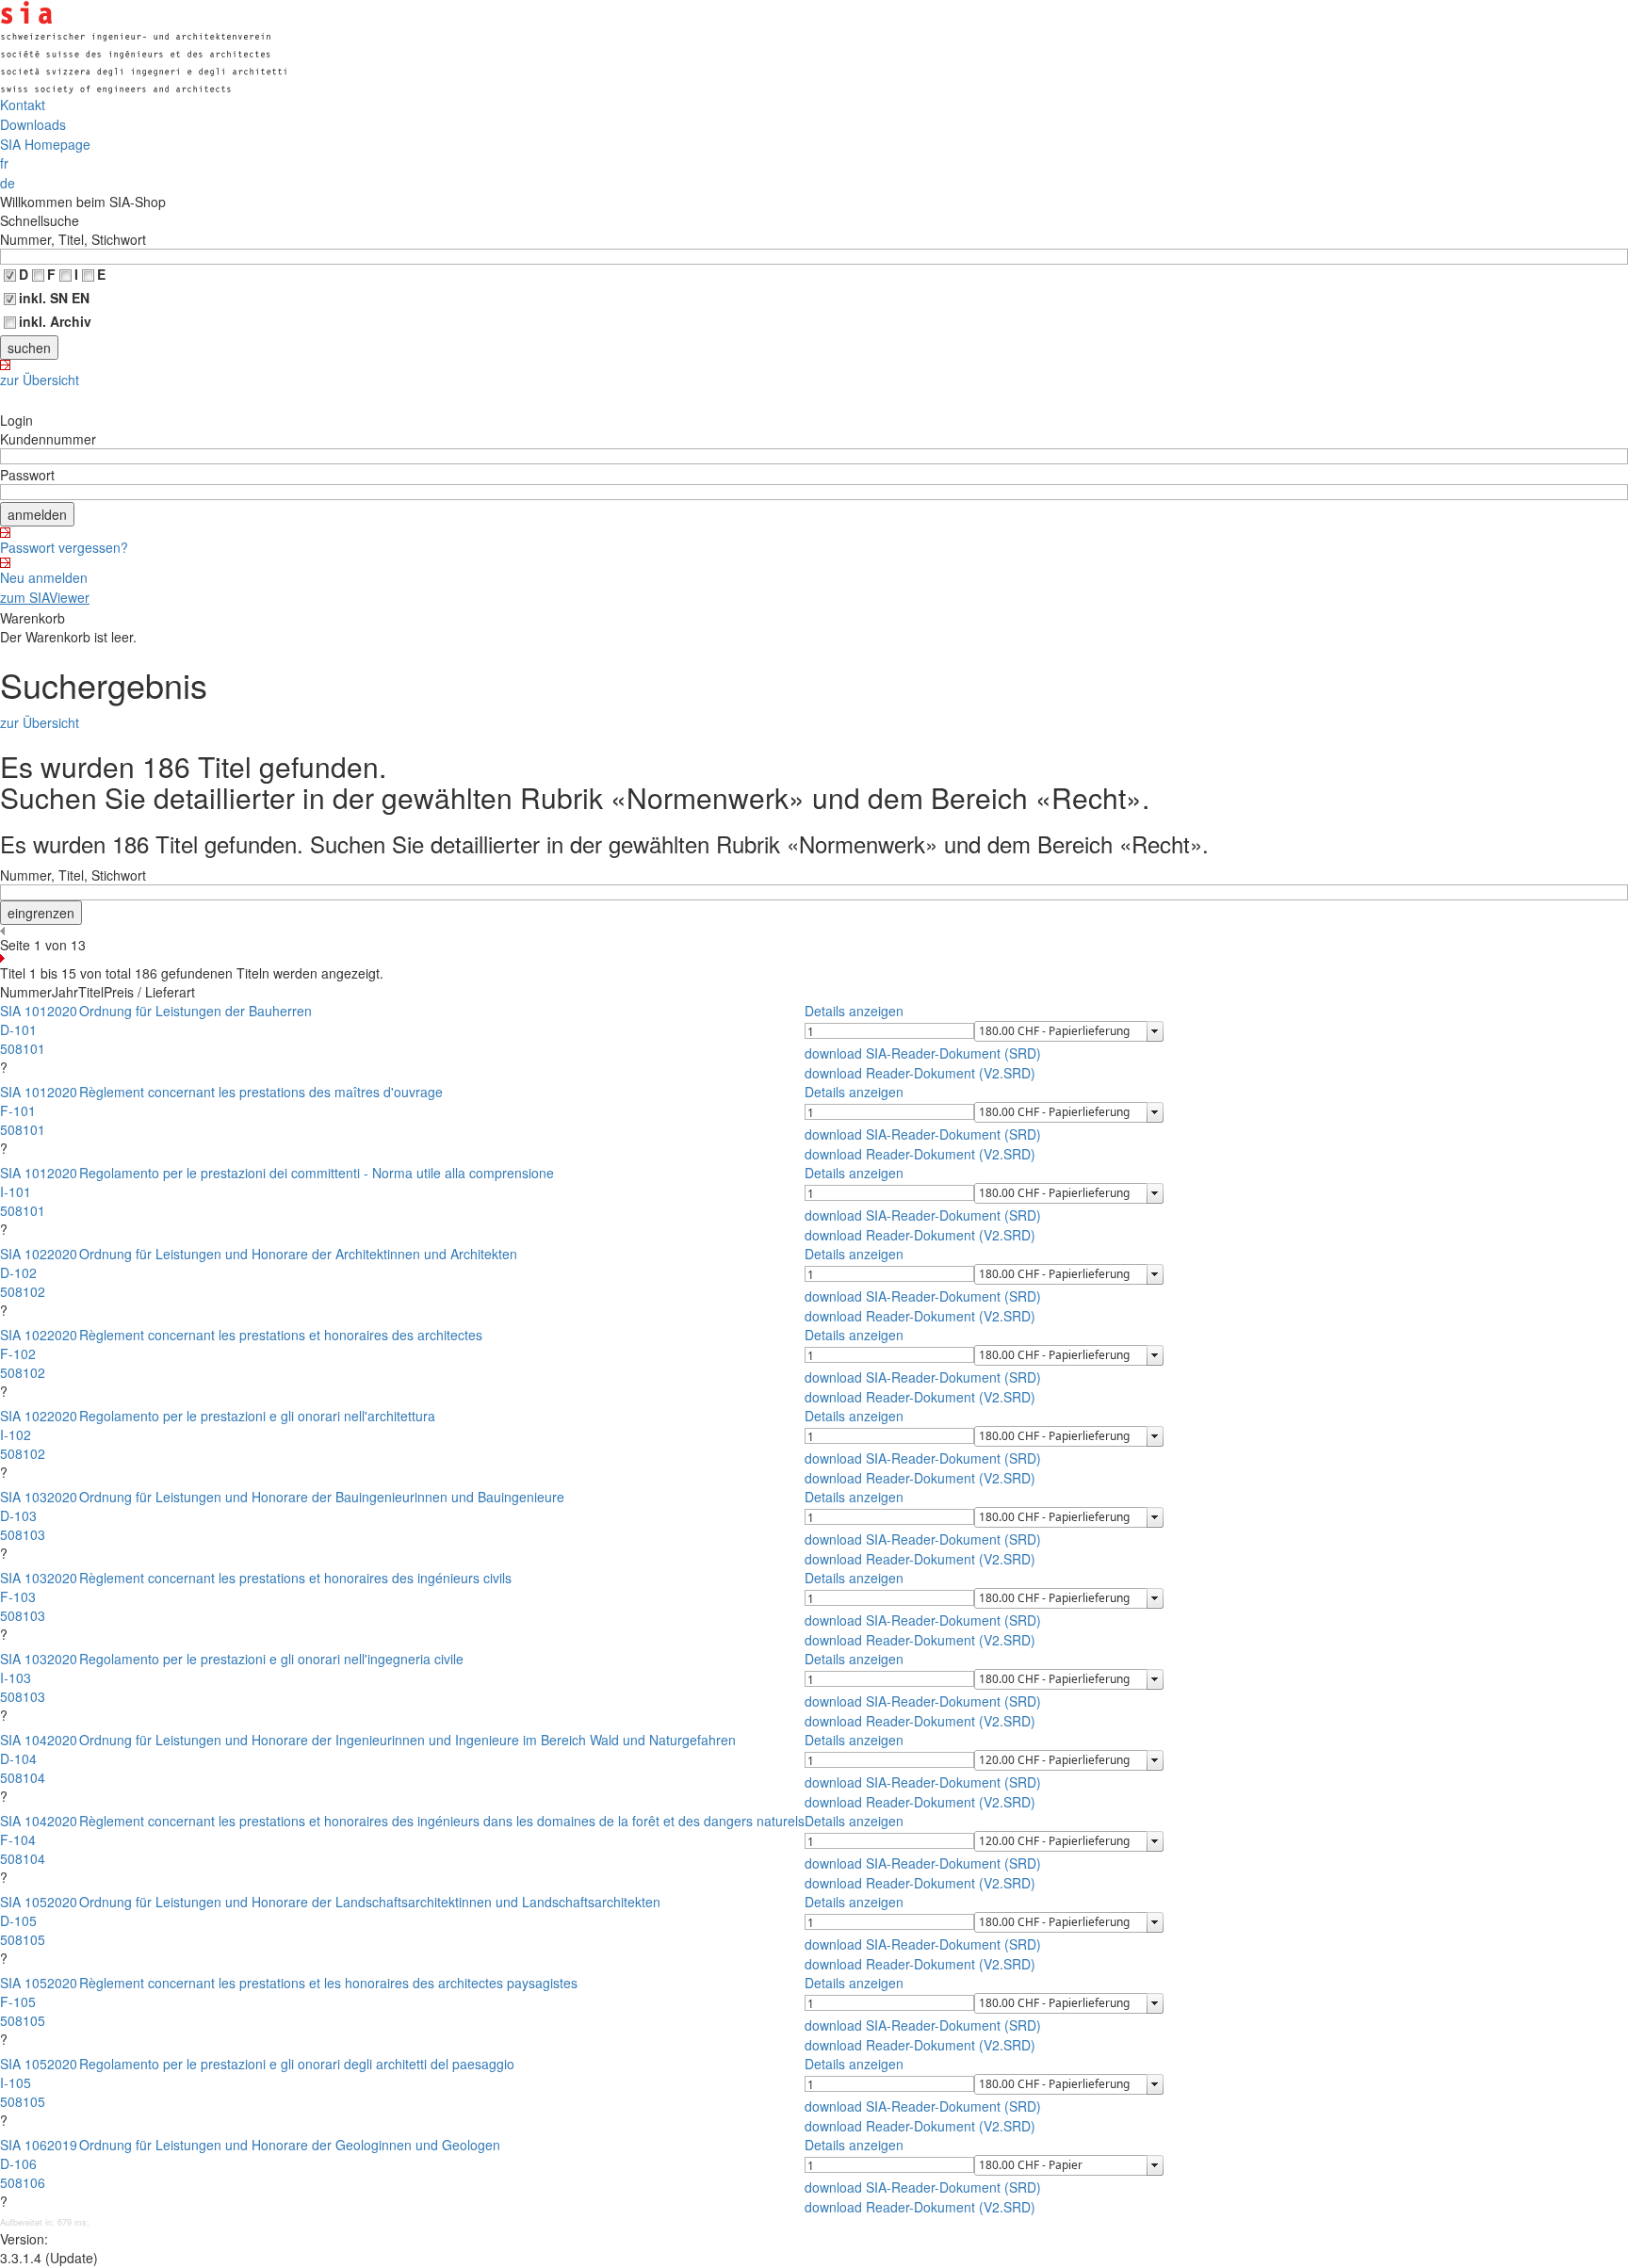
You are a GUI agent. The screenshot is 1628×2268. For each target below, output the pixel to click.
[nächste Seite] (814, 958)
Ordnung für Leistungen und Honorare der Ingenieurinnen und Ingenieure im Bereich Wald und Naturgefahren (407, 1740)
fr (4, 163)
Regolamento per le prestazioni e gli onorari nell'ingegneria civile (271, 1659)
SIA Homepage (45, 144)
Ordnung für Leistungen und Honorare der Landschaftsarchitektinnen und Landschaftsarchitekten (370, 1902)
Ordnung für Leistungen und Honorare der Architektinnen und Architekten (298, 1254)
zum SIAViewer (45, 597)
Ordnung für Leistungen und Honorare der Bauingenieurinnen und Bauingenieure (322, 1497)
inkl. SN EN (54, 298)
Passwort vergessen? (64, 547)
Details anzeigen (854, 1011)
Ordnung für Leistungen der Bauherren (195, 1011)
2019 (62, 2145)
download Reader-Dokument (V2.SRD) (920, 1073)
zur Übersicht (40, 380)
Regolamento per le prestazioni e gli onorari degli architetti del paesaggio (297, 2064)
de (8, 183)
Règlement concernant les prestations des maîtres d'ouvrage (261, 1092)
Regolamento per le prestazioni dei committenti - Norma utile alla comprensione (317, 1173)
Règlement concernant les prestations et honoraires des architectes (281, 1335)
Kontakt (23, 105)
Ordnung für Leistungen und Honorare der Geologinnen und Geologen (290, 2145)
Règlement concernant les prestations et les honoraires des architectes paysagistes (328, 1983)
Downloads (33, 124)
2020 (62, 1011)
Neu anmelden (44, 577)
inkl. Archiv (55, 321)
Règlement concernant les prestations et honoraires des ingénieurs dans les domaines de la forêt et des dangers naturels (442, 1821)
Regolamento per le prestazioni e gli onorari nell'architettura (257, 1416)
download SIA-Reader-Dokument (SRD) (923, 1053)
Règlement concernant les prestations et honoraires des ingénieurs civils (295, 1578)
